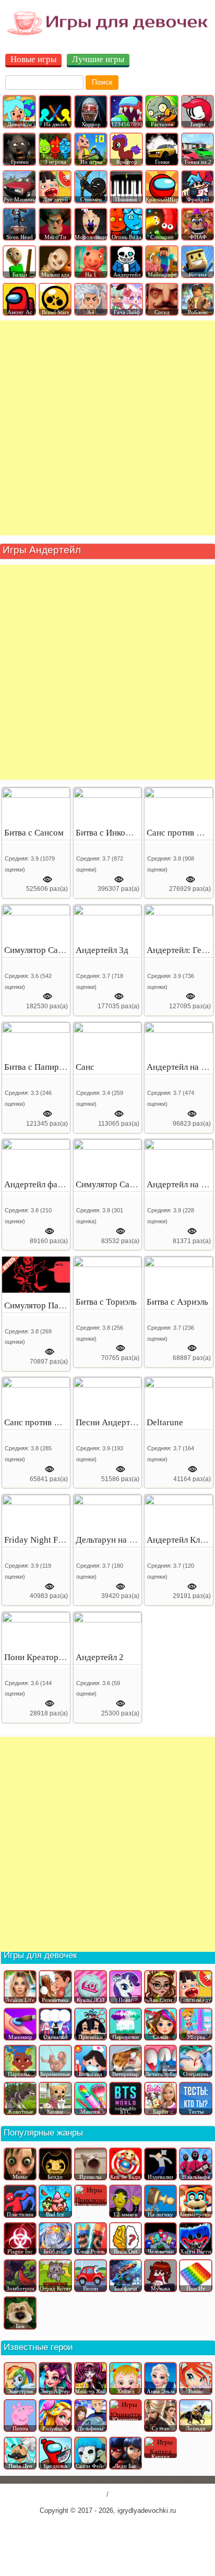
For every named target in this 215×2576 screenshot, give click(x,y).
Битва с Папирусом (41, 1067)
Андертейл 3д (102, 950)
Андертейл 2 (100, 1657)
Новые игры (33, 60)
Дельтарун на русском (118, 1540)
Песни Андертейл (109, 1422)
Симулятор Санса (109, 1184)
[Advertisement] (107, 428)
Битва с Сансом (34, 833)
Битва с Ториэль (106, 1302)
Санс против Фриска (43, 1422)
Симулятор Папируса (45, 1305)
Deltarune (165, 1422)
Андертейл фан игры (44, 1184)
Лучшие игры (98, 60)
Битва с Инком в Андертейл (128, 833)
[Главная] (107, 35)
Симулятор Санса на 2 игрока (61, 950)
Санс (85, 1067)
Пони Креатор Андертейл (53, 1657)
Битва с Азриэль (177, 1302)
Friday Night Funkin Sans (51, 1540)
